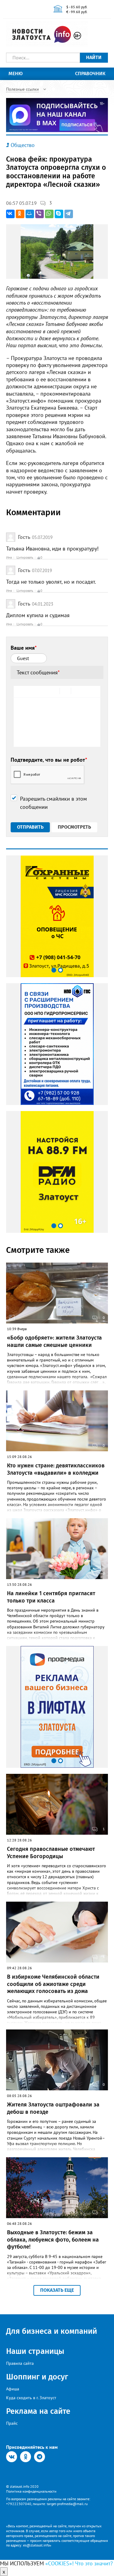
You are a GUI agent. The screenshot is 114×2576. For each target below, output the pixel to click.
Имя (9, 557)
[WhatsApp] (49, 214)
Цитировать (25, 557)
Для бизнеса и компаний (52, 2331)
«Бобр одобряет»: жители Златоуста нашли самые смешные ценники (54, 1341)
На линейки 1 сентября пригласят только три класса (51, 1597)
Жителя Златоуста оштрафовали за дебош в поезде (53, 2108)
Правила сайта (20, 2363)
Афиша (13, 2389)
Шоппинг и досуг (37, 2377)
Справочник (90, 73)
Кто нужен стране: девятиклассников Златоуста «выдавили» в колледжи (56, 1469)
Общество (23, 145)
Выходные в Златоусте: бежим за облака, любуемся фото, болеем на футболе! (53, 2240)
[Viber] (40, 214)
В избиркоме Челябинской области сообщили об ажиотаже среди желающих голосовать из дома (53, 1984)
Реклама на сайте (38, 2411)
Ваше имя (24, 648)
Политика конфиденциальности (31, 2491)
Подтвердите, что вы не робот (49, 760)
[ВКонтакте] (10, 214)
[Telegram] (69, 214)
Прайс (12, 2423)
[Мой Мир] (30, 214)
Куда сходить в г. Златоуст (31, 2398)
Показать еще (57, 2290)
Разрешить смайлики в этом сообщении (54, 803)
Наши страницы (35, 2351)
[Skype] (59, 214)
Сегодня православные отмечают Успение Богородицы (51, 1852)
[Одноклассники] (20, 214)
